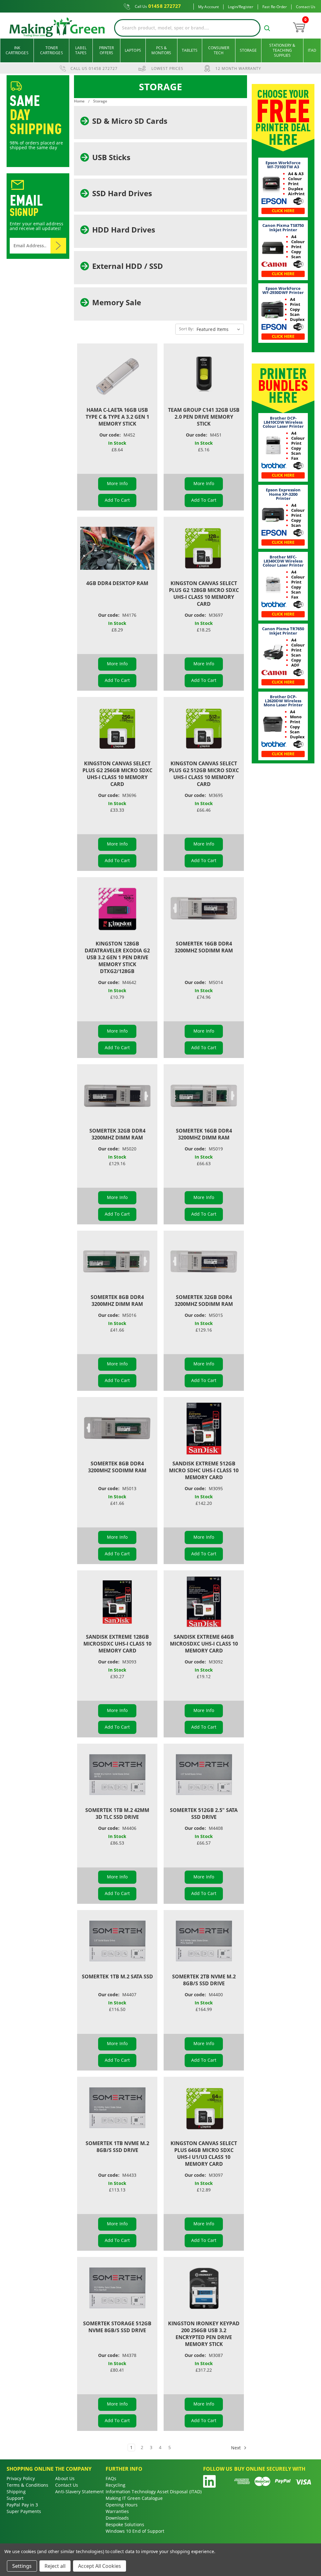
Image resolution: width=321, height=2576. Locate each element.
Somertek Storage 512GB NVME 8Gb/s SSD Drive (117, 2327)
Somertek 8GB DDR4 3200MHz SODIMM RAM (117, 1467)
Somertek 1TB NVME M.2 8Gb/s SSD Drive (117, 2147)
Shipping (16, 2492)
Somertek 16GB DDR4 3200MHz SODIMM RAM (204, 947)
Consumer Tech (219, 50)
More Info (117, 483)
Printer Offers (107, 50)
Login (233, 7)
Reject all (55, 2566)
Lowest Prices (167, 68)
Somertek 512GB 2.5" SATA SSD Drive (204, 1814)
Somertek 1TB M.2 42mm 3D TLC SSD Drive (117, 1814)
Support (15, 2498)
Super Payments (24, 2511)
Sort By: (186, 329)
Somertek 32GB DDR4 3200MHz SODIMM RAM (204, 1301)
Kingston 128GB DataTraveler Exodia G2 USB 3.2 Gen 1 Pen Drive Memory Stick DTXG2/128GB (117, 957)
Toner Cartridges (52, 50)
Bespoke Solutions (125, 2524)
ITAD (312, 50)
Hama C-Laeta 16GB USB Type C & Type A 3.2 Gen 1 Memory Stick (117, 417)
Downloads (117, 2518)
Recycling (116, 2485)
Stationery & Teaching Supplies (282, 50)
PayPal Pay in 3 (22, 2505)
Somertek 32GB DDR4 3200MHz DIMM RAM (117, 1134)
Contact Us (306, 7)
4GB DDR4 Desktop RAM (117, 583)
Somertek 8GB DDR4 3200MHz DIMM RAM (117, 1301)
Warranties (117, 2511)
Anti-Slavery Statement (79, 2492)
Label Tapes (81, 50)
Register (246, 7)
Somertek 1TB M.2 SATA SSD (117, 1977)
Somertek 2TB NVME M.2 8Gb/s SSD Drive (204, 1980)
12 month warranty (238, 68)
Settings (22, 2566)
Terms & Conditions (27, 2485)
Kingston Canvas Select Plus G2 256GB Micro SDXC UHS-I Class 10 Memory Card (117, 774)
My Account (208, 7)
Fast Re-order (275, 7)
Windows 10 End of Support (135, 2531)
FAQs (111, 2478)
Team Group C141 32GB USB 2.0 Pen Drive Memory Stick (204, 417)
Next (237, 2447)
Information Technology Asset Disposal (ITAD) (154, 2492)
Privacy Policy (21, 2478)
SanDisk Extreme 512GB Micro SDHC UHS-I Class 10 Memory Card (204, 1470)
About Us (65, 2478)
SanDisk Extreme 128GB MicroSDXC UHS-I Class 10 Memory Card (117, 1644)
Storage (248, 50)
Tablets (190, 50)
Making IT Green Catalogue (134, 2498)
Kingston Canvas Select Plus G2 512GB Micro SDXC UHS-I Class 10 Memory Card (204, 774)
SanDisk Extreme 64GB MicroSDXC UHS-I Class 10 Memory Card (204, 1644)
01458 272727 (158, 6)
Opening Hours (122, 2505)
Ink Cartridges (17, 50)
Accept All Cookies (100, 2566)
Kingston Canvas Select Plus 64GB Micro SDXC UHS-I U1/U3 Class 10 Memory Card (204, 2154)
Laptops (133, 50)
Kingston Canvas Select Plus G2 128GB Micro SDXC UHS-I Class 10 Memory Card (204, 594)
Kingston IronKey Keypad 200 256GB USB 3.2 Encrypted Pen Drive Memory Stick (204, 2334)
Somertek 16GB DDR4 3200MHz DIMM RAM (204, 1134)
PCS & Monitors (161, 50)
